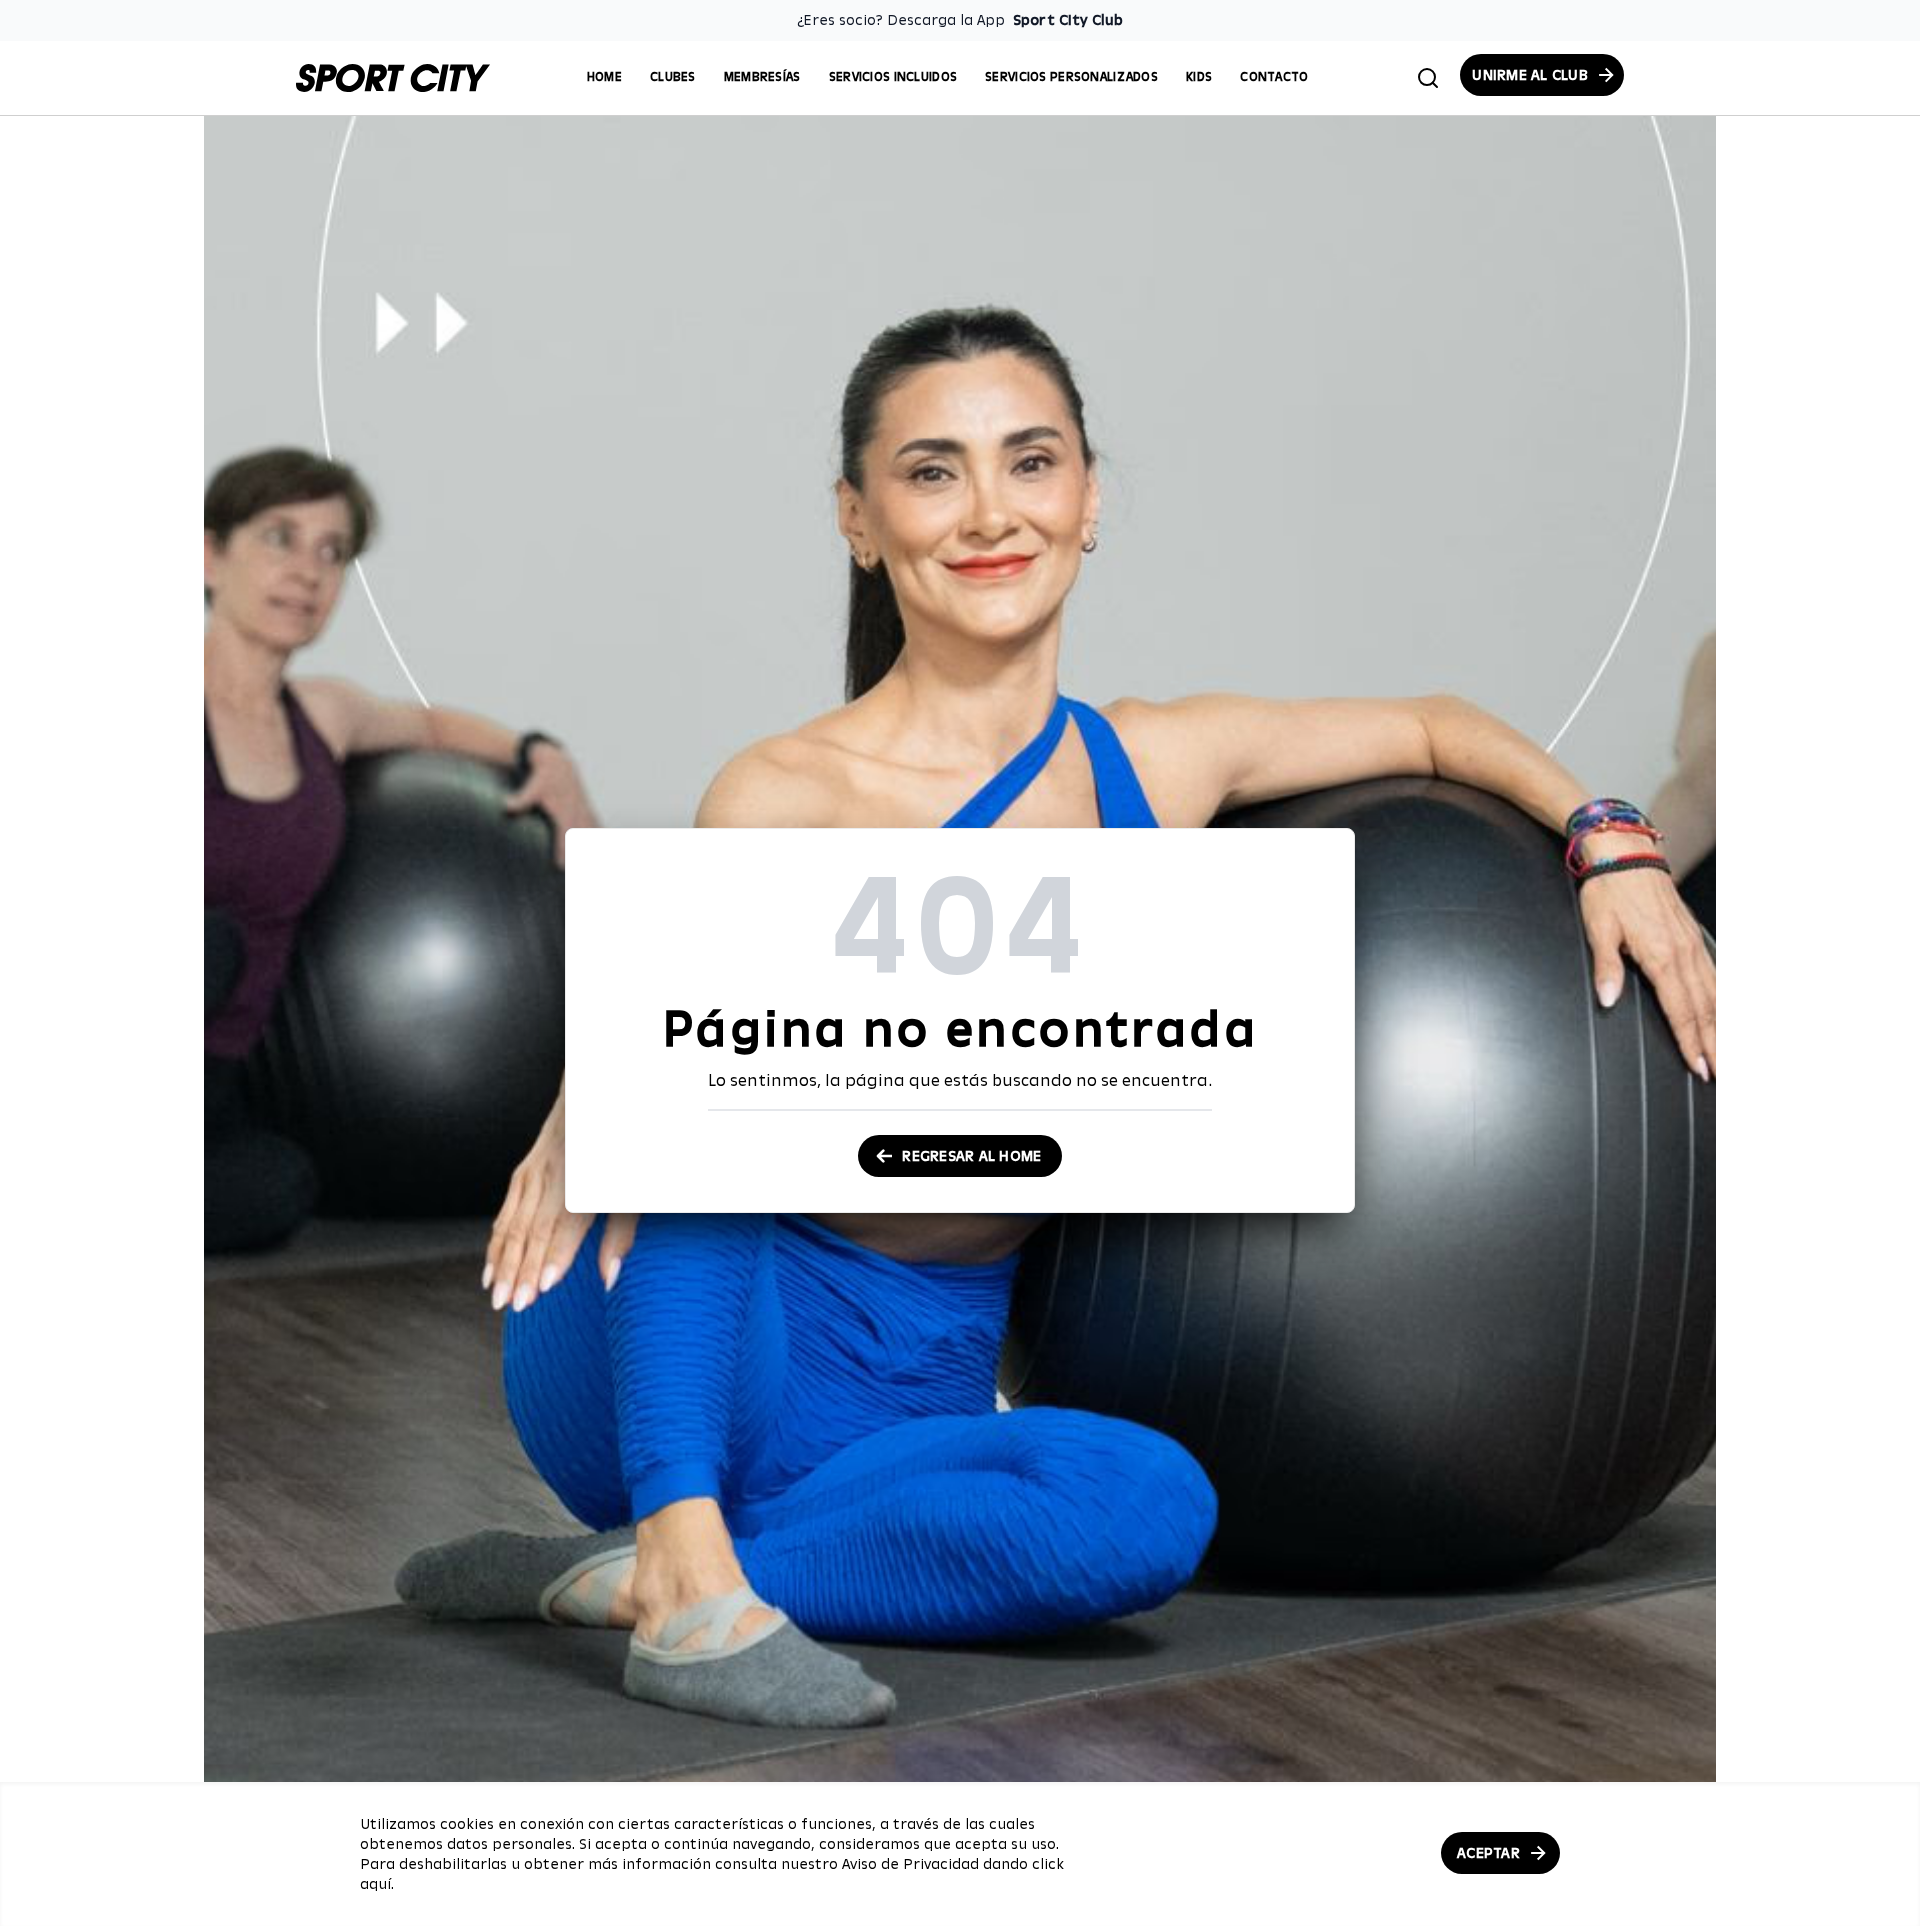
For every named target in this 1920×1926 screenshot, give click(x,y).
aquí (375, 1884)
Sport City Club (1068, 20)
